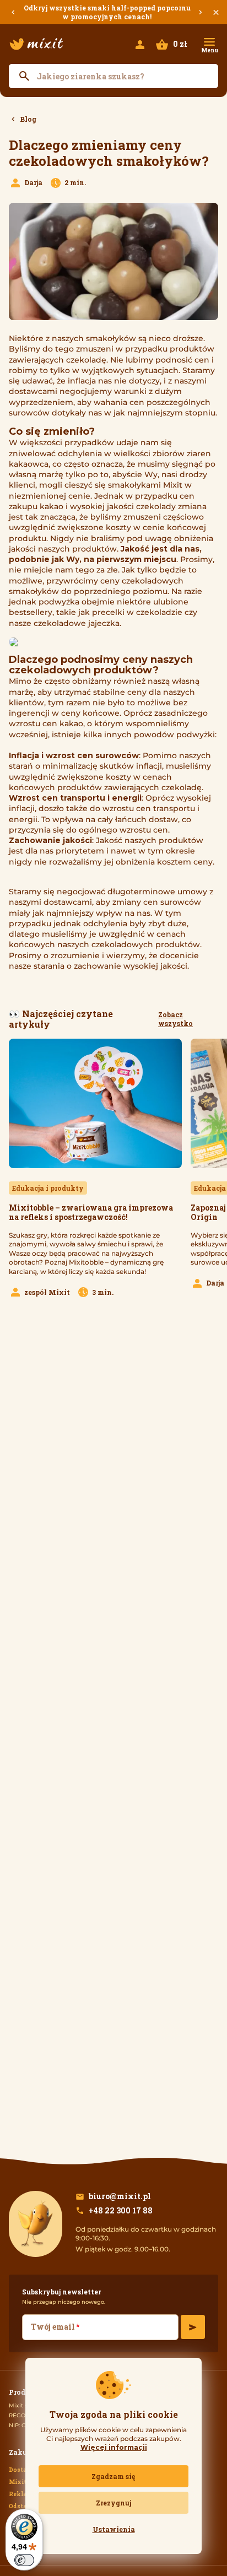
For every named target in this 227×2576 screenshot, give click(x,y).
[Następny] (201, 12)
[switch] (24, 2560)
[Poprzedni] (13, 12)
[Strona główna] (36, 44)
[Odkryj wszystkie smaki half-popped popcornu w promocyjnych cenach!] (113, 12)
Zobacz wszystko (175, 1019)
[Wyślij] (193, 2327)
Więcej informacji (114, 2447)
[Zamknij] (216, 12)
